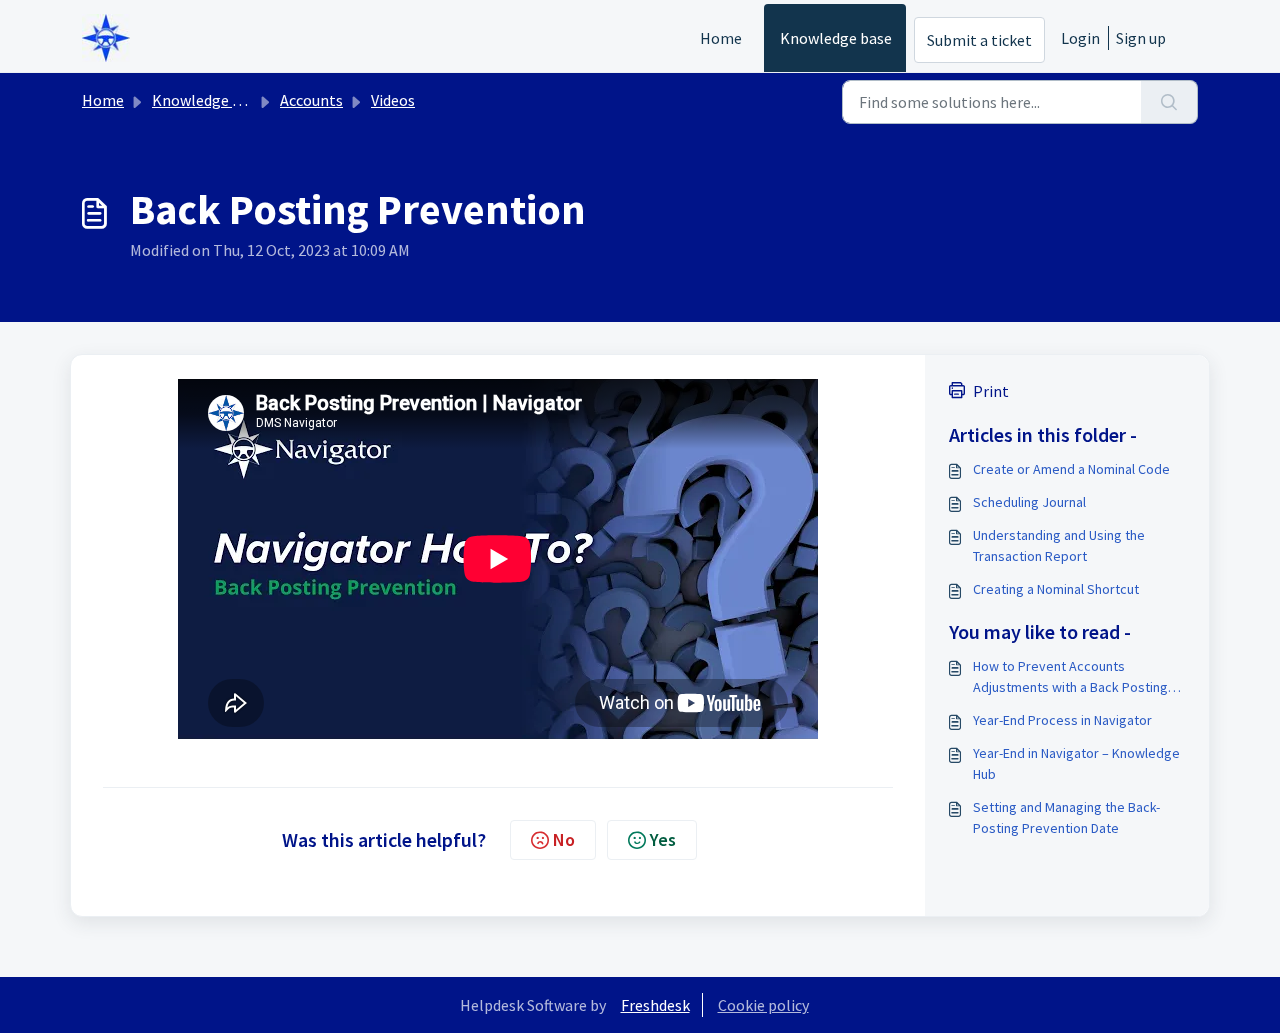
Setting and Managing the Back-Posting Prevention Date (1066, 817)
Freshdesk (655, 1005)
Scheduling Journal (1029, 502)
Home (721, 38)
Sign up (1141, 38)
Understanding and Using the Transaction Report (1059, 545)
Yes (663, 839)
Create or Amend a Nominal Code (1071, 469)
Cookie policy (763, 1005)
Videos (393, 100)
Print (991, 391)
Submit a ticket (979, 40)
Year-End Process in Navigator (1062, 720)
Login (1080, 38)
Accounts (311, 100)
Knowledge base (836, 38)
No (564, 839)
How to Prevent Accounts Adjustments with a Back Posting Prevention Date (1070, 677)
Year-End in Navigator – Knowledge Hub (1076, 763)
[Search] (1169, 102)
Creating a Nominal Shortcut (1056, 589)
